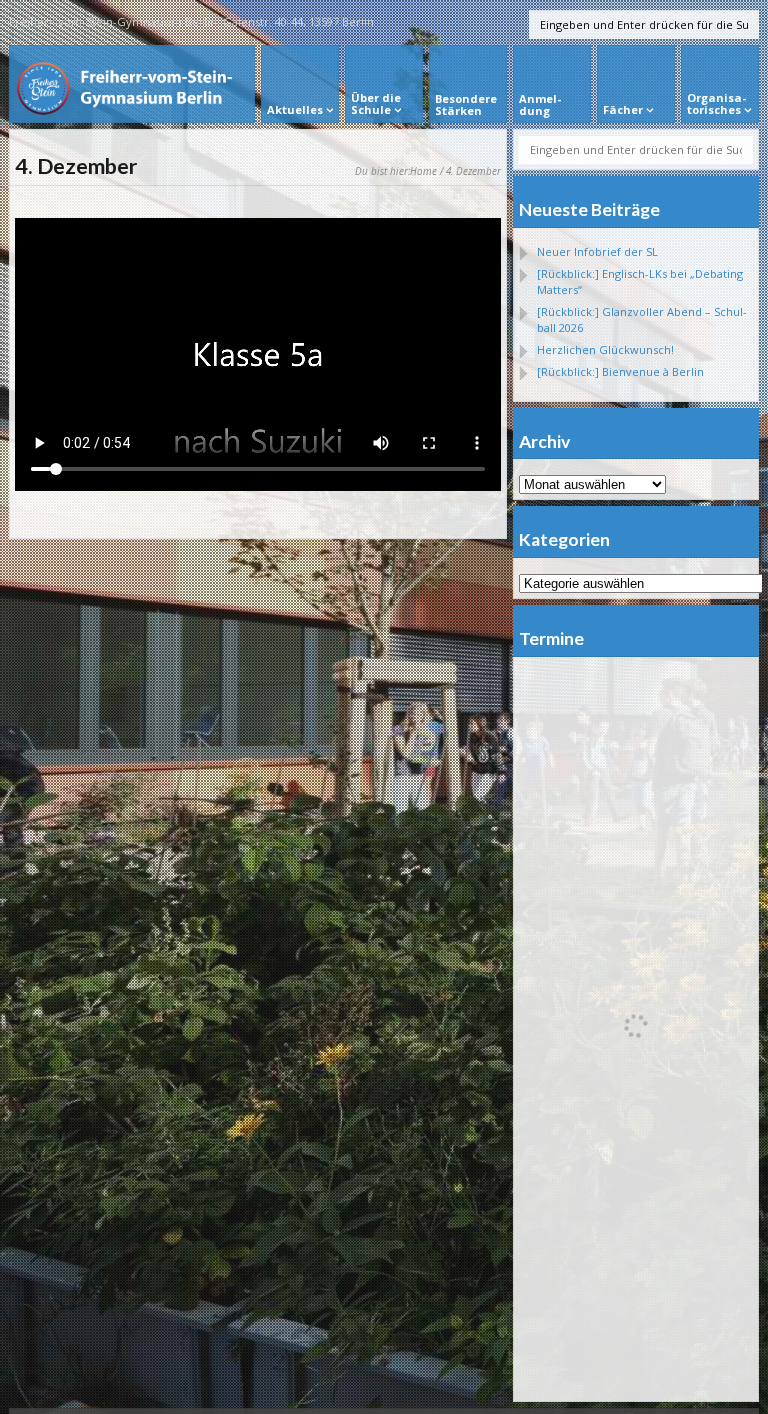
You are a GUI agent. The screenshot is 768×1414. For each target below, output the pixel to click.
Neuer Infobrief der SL (597, 251)
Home (423, 171)
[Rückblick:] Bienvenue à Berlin (620, 371)
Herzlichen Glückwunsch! (605, 349)
